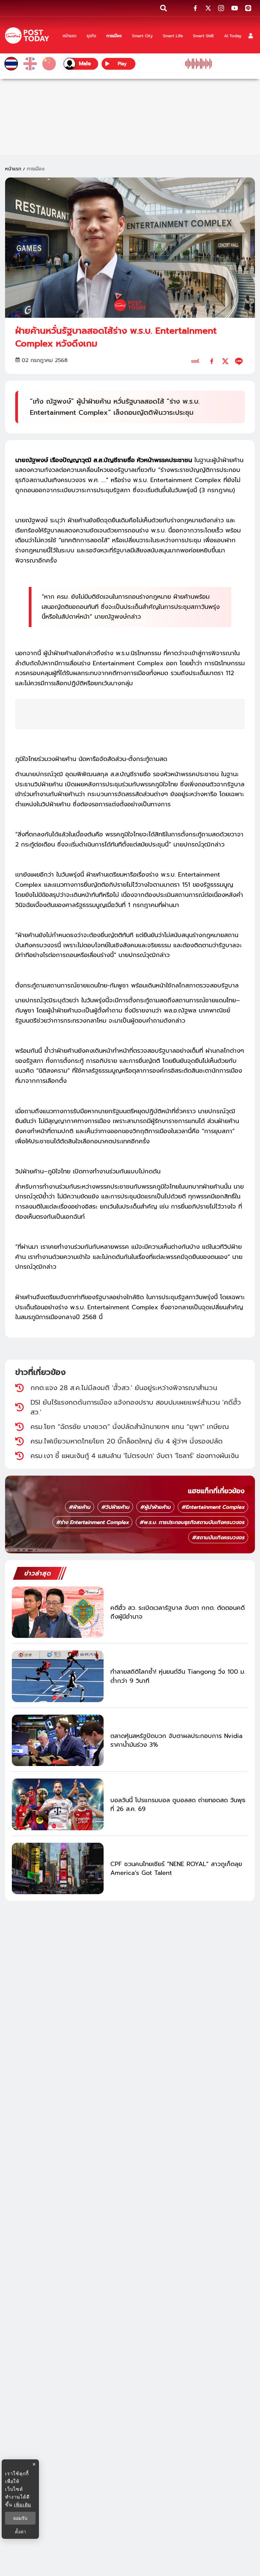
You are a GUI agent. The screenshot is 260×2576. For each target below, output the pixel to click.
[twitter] (225, 361)
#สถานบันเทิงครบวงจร (218, 1537)
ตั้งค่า (20, 2532)
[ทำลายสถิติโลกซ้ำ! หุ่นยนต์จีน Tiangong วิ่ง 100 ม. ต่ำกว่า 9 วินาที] (58, 1676)
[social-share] (195, 8)
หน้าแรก (13, 169)
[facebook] (212, 361)
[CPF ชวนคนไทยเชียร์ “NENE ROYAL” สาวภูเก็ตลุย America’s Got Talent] (58, 1869)
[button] (251, 36)
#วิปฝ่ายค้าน (115, 1507)
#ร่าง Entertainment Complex (92, 1522)
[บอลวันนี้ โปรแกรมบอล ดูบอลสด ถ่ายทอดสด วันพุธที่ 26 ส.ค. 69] (58, 1804)
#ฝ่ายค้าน (80, 1507)
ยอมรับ (20, 2518)
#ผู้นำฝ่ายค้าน (155, 1507)
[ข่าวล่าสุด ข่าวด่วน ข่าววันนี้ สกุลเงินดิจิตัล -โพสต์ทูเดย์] (27, 36)
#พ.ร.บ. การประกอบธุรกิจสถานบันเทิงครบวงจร (192, 1522)
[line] (239, 361)
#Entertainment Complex (213, 1507)
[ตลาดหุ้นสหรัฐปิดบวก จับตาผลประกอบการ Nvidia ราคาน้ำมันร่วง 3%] (58, 1740)
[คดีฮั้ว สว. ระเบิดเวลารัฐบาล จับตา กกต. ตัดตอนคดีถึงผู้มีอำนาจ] (58, 1612)
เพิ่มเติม (23, 2505)
